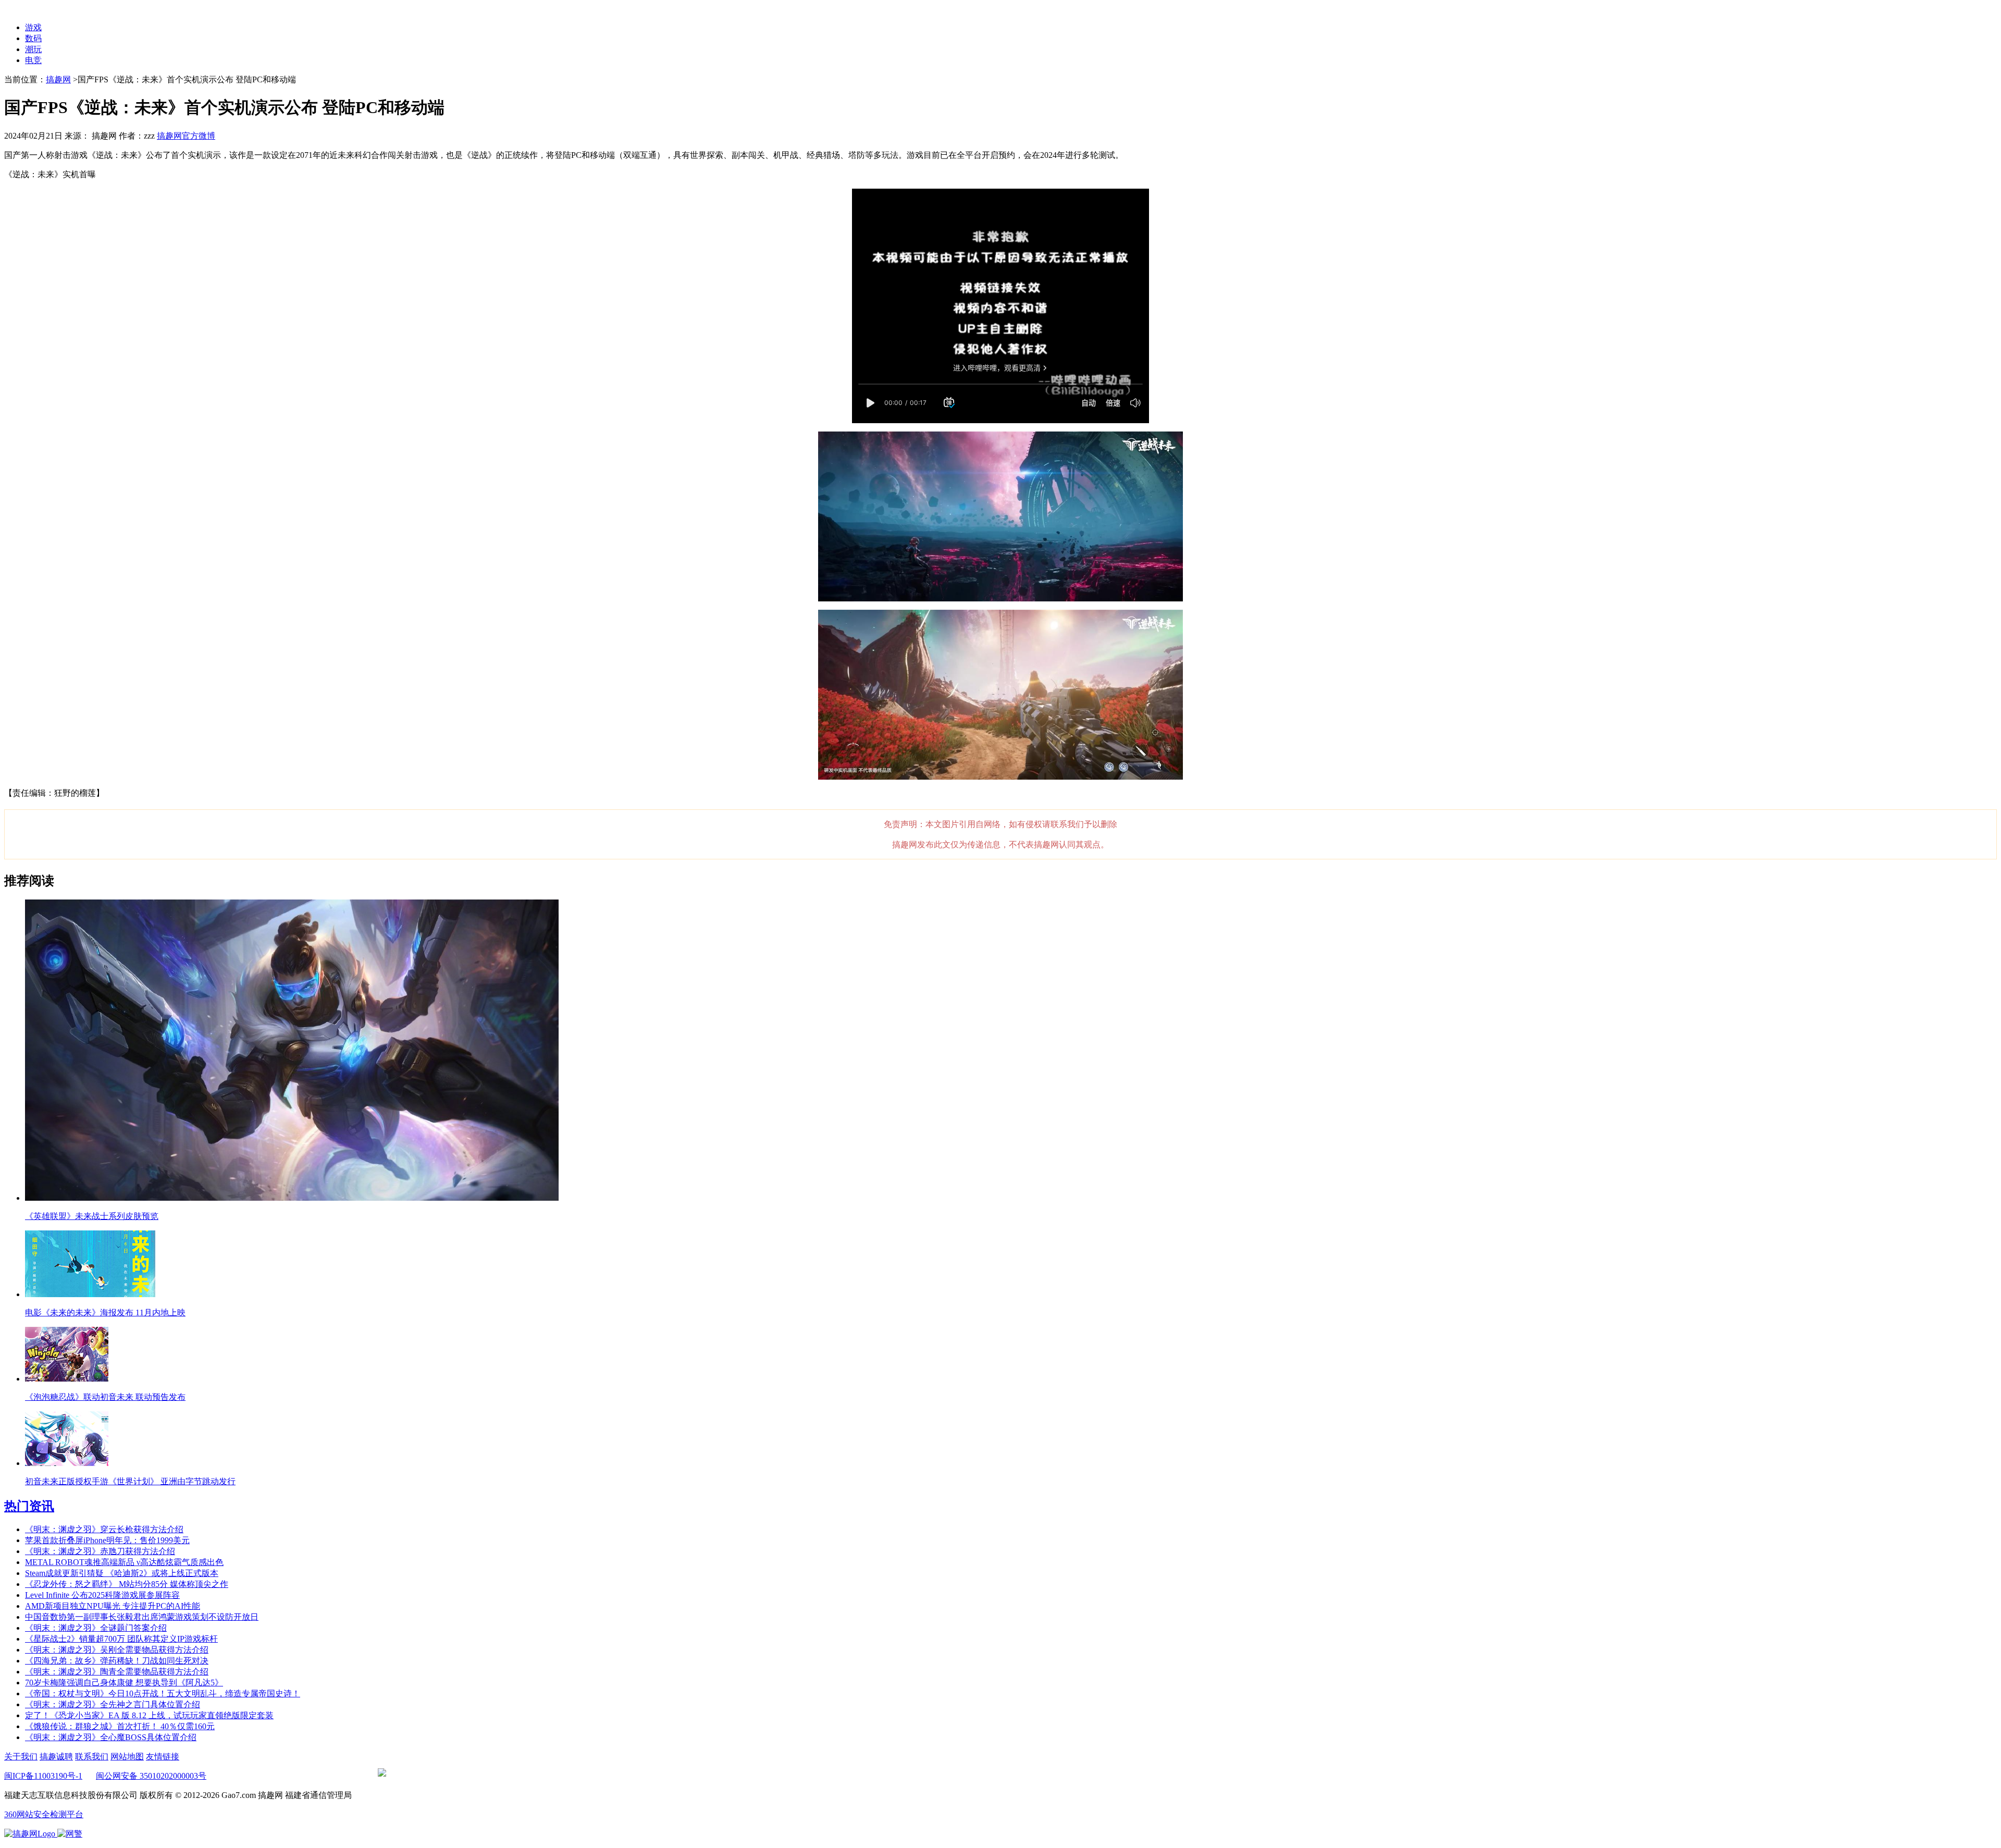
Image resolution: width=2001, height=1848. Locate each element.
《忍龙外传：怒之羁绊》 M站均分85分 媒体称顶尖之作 (127, 1584)
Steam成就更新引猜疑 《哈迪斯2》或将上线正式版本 (122, 1573)
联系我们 (92, 1757)
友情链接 (163, 1757)
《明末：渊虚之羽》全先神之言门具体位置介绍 (113, 1704)
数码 (33, 38)
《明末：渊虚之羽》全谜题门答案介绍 (96, 1628)
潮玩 (33, 49)
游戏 (33, 27)
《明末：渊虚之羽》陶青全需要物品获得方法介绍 (117, 1672)
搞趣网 (58, 79)
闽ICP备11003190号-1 (43, 1776)
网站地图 (127, 1757)
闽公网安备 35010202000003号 (151, 1776)
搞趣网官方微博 (186, 136)
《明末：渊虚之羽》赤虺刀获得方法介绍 (100, 1551)
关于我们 (21, 1757)
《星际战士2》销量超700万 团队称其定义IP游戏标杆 (121, 1639)
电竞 (33, 60)
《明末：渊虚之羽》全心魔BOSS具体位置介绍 (111, 1737)
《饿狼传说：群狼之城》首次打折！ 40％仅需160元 (120, 1726)
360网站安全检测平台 (44, 1814)
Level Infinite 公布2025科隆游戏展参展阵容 (102, 1595)
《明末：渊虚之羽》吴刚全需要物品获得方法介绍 (117, 1650)
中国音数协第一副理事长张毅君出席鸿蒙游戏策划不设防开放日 (142, 1617)
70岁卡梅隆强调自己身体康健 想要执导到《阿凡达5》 (124, 1683)
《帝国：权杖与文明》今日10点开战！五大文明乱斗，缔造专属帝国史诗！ (163, 1693)
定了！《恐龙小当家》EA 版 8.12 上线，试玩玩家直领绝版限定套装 (149, 1715)
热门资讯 (29, 1506)
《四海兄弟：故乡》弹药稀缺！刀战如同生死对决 (117, 1661)
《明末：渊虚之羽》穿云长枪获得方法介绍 (104, 1529)
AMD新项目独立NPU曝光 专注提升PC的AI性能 (113, 1606)
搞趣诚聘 (56, 1757)
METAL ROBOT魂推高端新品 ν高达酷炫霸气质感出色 (124, 1562)
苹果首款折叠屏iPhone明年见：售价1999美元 (107, 1540)
